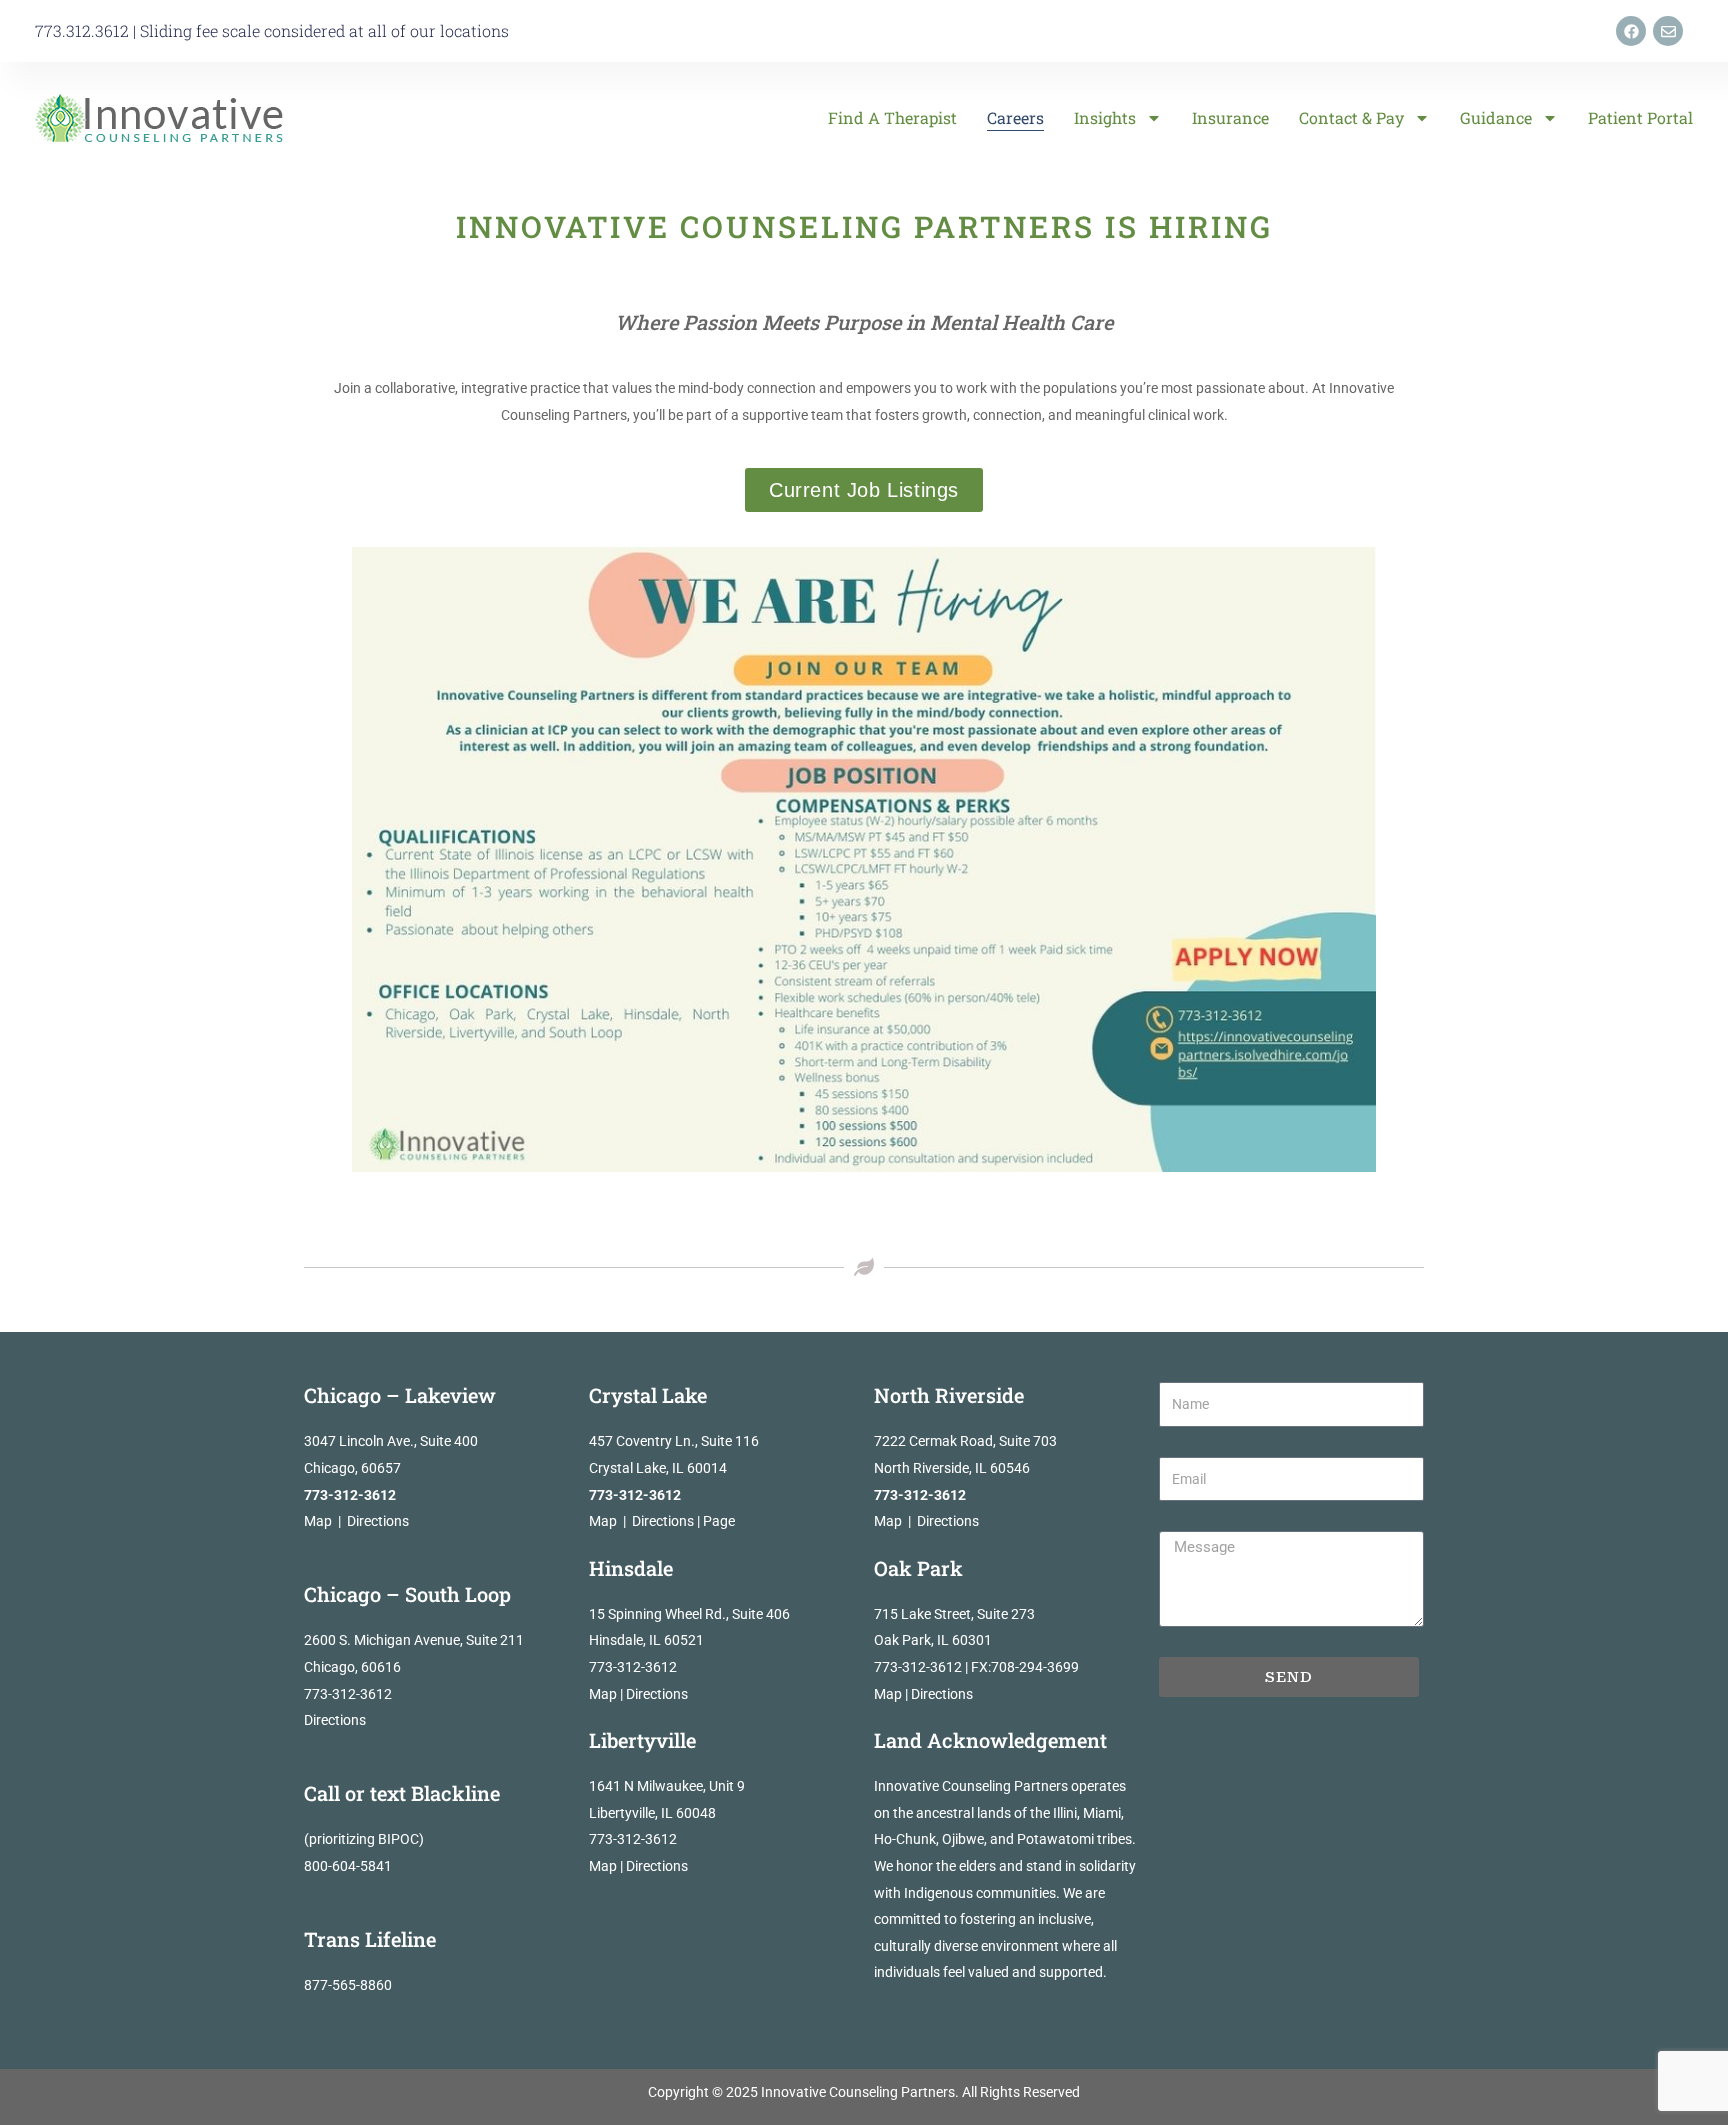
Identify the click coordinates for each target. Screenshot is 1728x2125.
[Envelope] (1668, 31)
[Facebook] (1631, 31)
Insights (1105, 117)
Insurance (1230, 117)
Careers (1015, 117)
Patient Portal (1640, 117)
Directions (378, 1521)
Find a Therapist (892, 117)
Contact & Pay (1351, 117)
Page (719, 1521)
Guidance (1496, 117)
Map (318, 1521)
